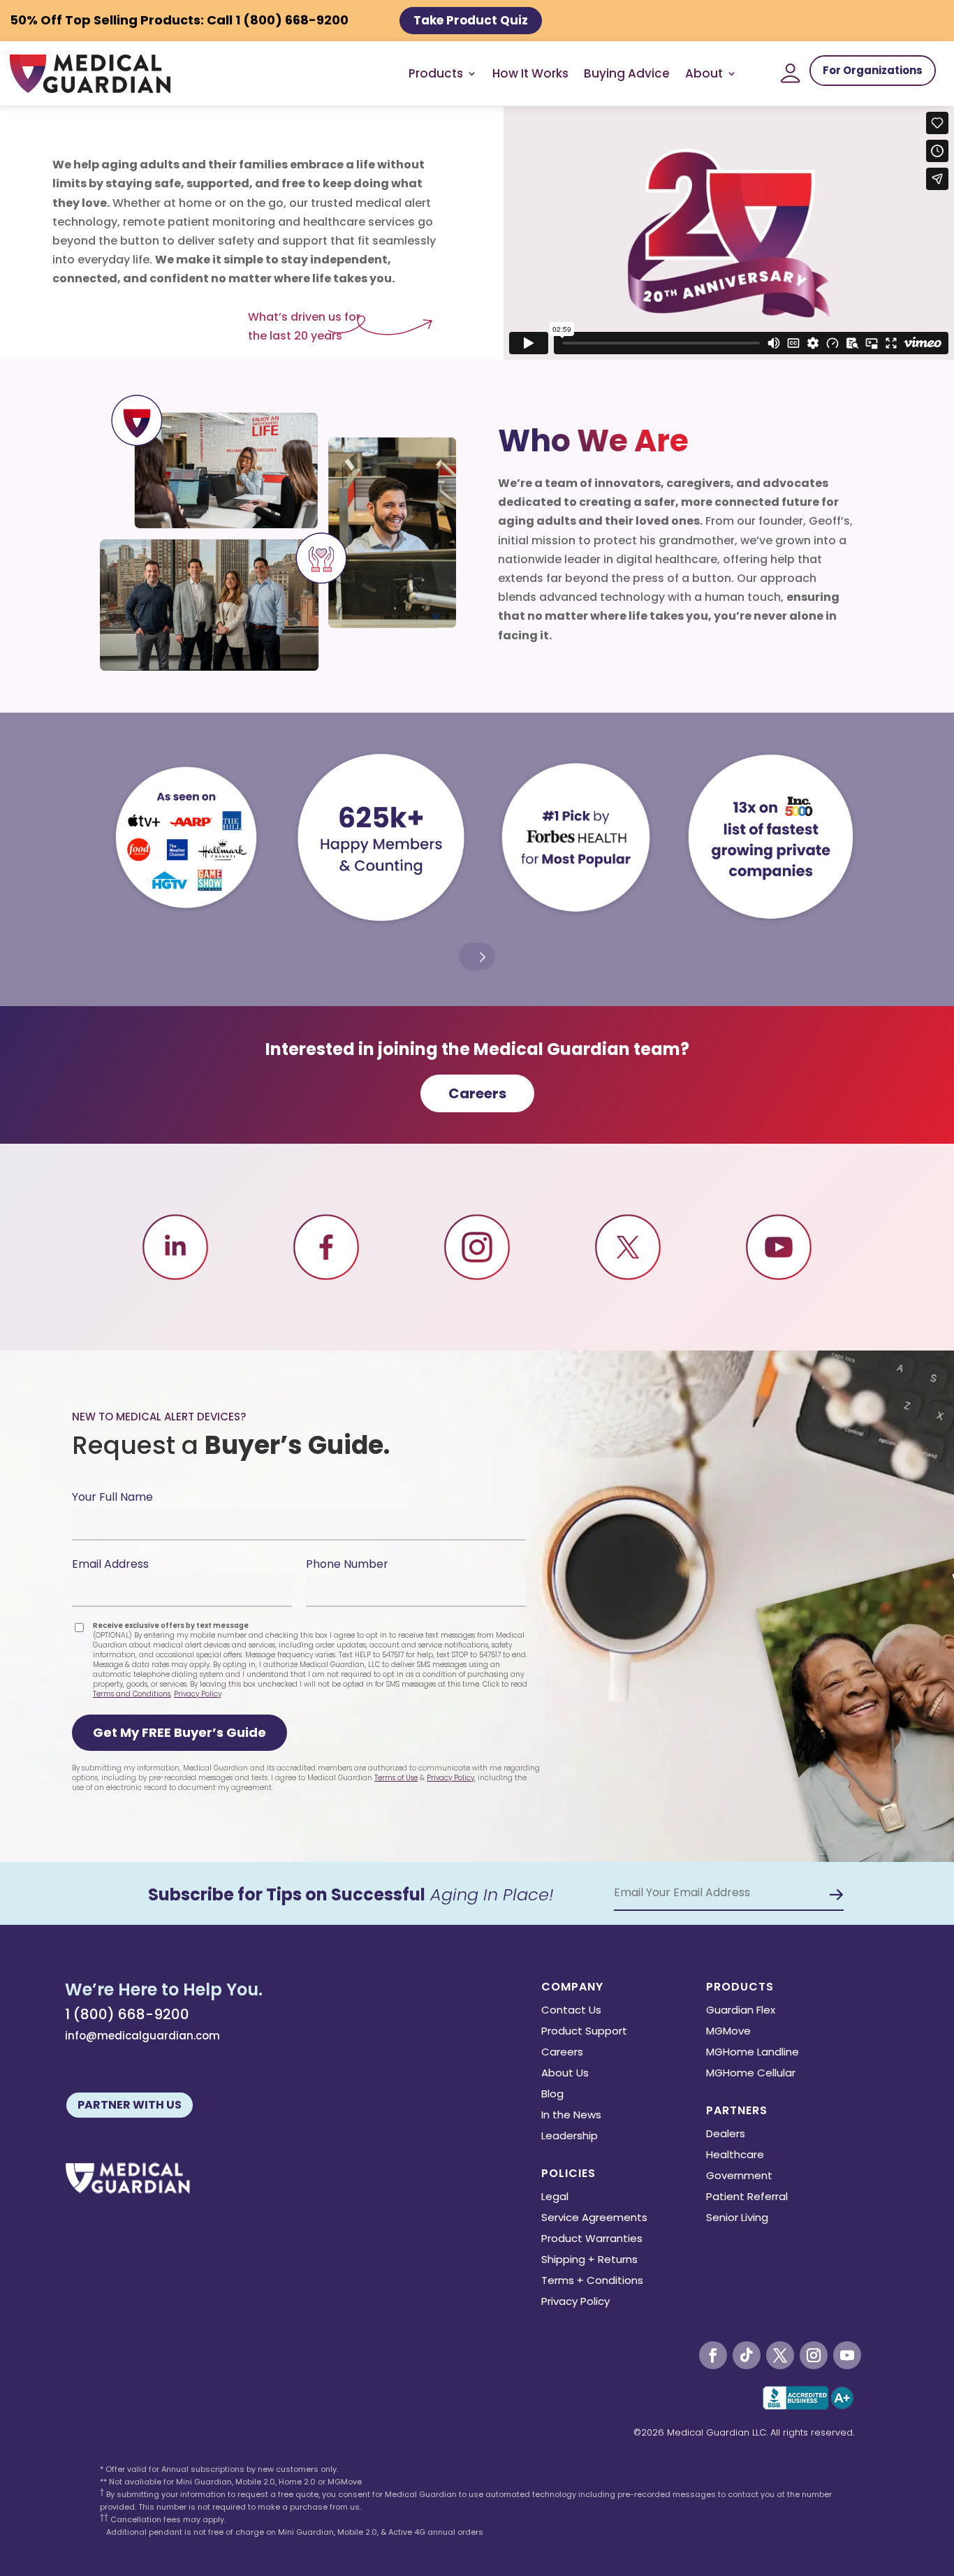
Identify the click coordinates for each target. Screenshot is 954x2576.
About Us (565, 2074)
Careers (477, 1093)
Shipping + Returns (589, 2261)
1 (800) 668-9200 (127, 2014)
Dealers (726, 2135)
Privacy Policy (198, 1694)
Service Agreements (594, 2219)
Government (739, 2177)
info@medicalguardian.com (142, 2036)
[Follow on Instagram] (814, 2355)
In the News (571, 2116)
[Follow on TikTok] (747, 2355)
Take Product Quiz (471, 20)
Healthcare (735, 2156)
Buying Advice (627, 73)
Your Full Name (112, 1497)
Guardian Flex (741, 2011)
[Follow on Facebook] (713, 2355)
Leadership (570, 2137)
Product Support (584, 2032)
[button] (179, 1733)
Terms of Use (396, 1778)
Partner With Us (130, 2105)
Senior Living (737, 2219)
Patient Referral (747, 2198)
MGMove (728, 2032)
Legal (555, 2198)
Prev (481, 956)
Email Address (110, 1564)
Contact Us (571, 2011)
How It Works (530, 73)
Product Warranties (592, 2240)
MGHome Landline (753, 2053)
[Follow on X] (780, 2355)
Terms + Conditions (592, 2282)
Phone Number (347, 1564)
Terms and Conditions (132, 1694)
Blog (552, 2095)
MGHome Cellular (751, 2074)
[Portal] (791, 73)
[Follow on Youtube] (847, 2355)
